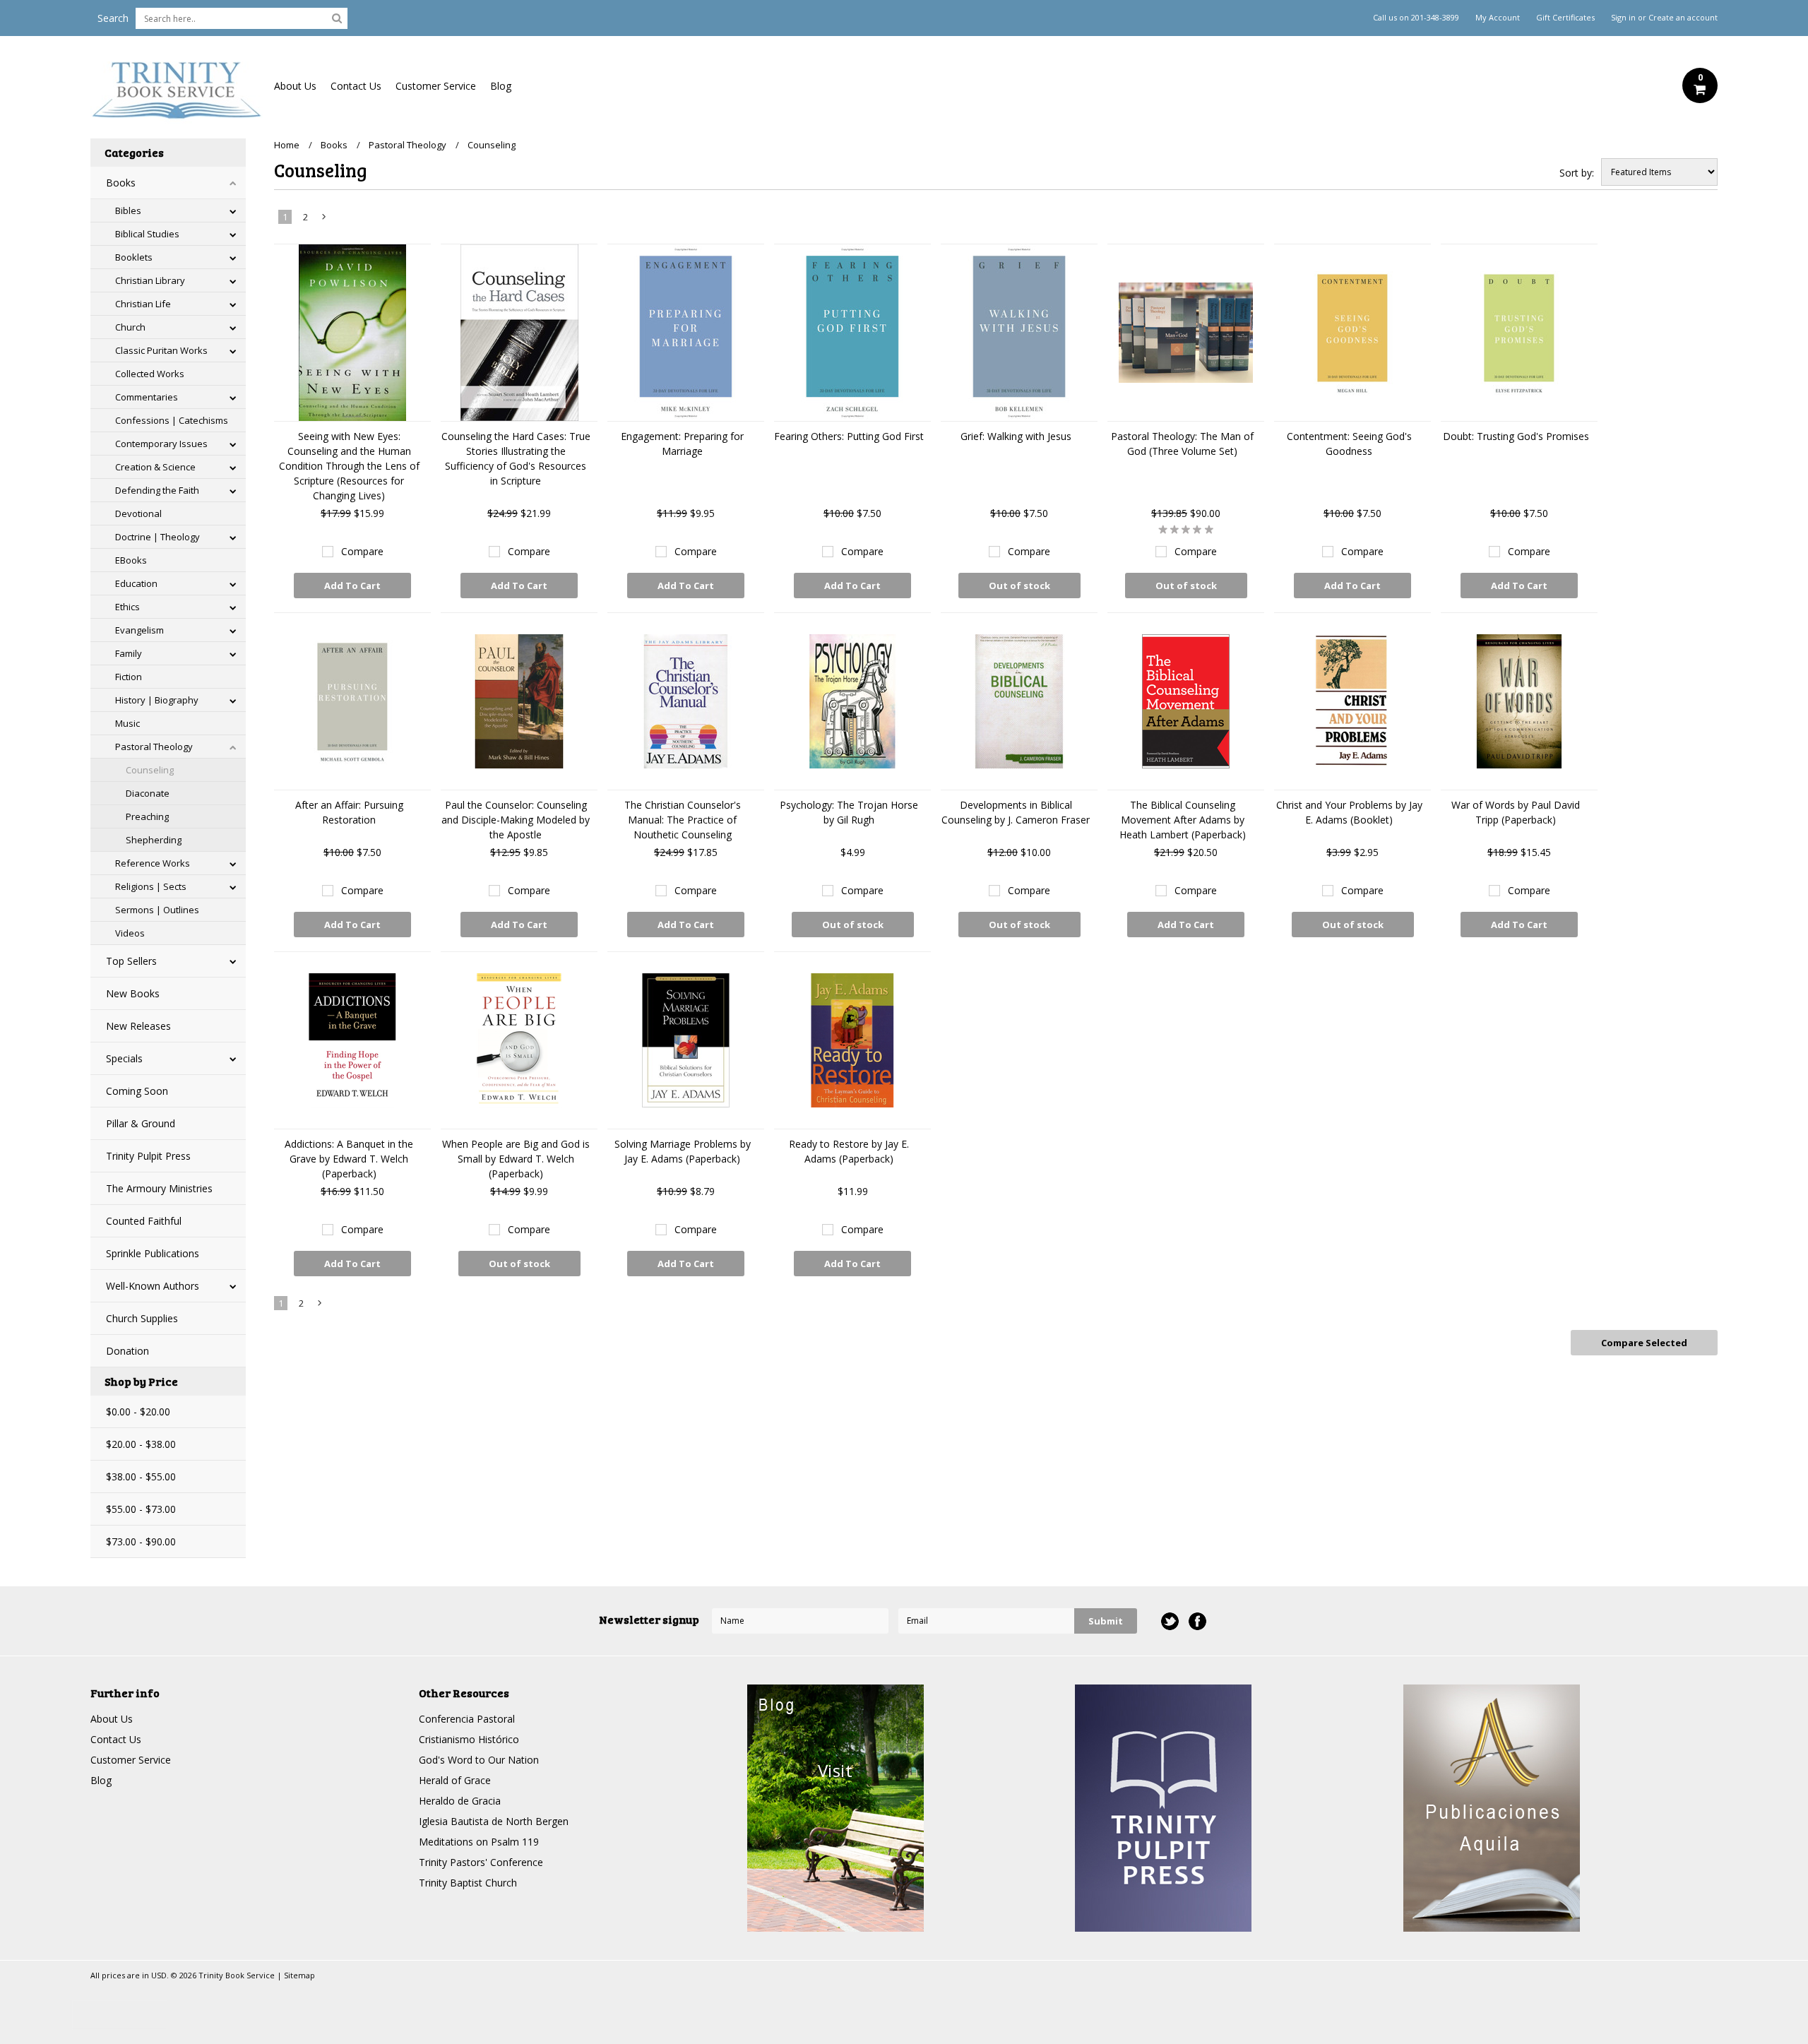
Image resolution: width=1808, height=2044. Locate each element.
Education (136, 583)
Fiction (129, 677)
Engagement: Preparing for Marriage (682, 444)
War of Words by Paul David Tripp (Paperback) (1516, 812)
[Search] (337, 18)
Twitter (1170, 1621)
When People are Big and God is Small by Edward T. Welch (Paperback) (516, 1159)
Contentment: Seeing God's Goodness (1349, 444)
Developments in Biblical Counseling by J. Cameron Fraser (1016, 812)
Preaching (147, 816)
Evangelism (139, 630)
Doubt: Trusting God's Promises (1516, 436)
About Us (295, 86)
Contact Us (356, 86)
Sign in (1623, 18)
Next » (325, 220)
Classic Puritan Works (161, 350)
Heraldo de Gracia (460, 1801)
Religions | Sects (151, 886)
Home (287, 145)
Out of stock (1019, 586)
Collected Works (150, 374)
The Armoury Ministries (159, 1188)
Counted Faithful (144, 1221)
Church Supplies (142, 1318)
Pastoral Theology (154, 747)
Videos (130, 933)
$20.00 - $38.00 (141, 1444)
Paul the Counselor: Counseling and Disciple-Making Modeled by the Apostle (516, 820)
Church (130, 327)
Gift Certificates (1565, 18)
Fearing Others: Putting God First (849, 436)
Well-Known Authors (153, 1286)
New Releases (138, 1026)
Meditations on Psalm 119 (479, 1842)
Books (121, 183)
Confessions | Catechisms (172, 420)
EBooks (131, 560)
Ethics (127, 607)
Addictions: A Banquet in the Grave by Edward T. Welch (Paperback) (349, 1159)
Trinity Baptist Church (468, 1883)
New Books (133, 993)
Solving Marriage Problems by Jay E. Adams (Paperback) (683, 1151)
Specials (124, 1058)
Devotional (138, 513)
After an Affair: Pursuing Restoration (349, 812)
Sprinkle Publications (153, 1253)
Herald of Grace (455, 1780)
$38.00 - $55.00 (141, 1476)
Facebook (1197, 1621)
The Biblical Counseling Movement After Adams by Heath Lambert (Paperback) (1183, 820)
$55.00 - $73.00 (141, 1509)
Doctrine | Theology (157, 537)
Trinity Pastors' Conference (481, 1862)
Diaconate (148, 793)
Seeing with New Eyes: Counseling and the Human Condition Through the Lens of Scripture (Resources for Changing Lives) (349, 466)
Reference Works (153, 863)
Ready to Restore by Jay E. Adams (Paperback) (849, 1151)
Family (129, 653)
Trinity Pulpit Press (148, 1156)
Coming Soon (137, 1091)
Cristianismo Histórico (469, 1739)
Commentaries (147, 397)
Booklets (134, 257)
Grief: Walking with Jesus (1016, 436)
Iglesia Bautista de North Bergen (494, 1821)
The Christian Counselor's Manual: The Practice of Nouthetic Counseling (683, 820)
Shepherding (154, 840)
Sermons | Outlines (157, 910)
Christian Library (150, 280)
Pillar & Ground (141, 1123)
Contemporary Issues (161, 444)
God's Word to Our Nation (479, 1760)
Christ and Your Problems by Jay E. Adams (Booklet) (1349, 812)
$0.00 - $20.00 (138, 1412)
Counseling (150, 770)
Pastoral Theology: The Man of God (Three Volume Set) (1182, 444)
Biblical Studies (147, 234)
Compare (362, 551)
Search (113, 18)
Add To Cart (352, 586)
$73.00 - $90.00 (141, 1541)
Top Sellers (131, 961)
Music (127, 723)
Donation (127, 1351)
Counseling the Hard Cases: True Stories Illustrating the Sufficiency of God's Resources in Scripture (516, 458)
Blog (501, 86)
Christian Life (143, 304)
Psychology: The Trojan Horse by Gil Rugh (849, 812)
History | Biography (157, 700)
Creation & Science (155, 467)
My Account (1498, 18)
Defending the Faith (157, 490)
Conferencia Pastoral (467, 1719)
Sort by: (1577, 173)
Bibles (128, 210)
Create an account (1683, 18)
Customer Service (436, 86)
